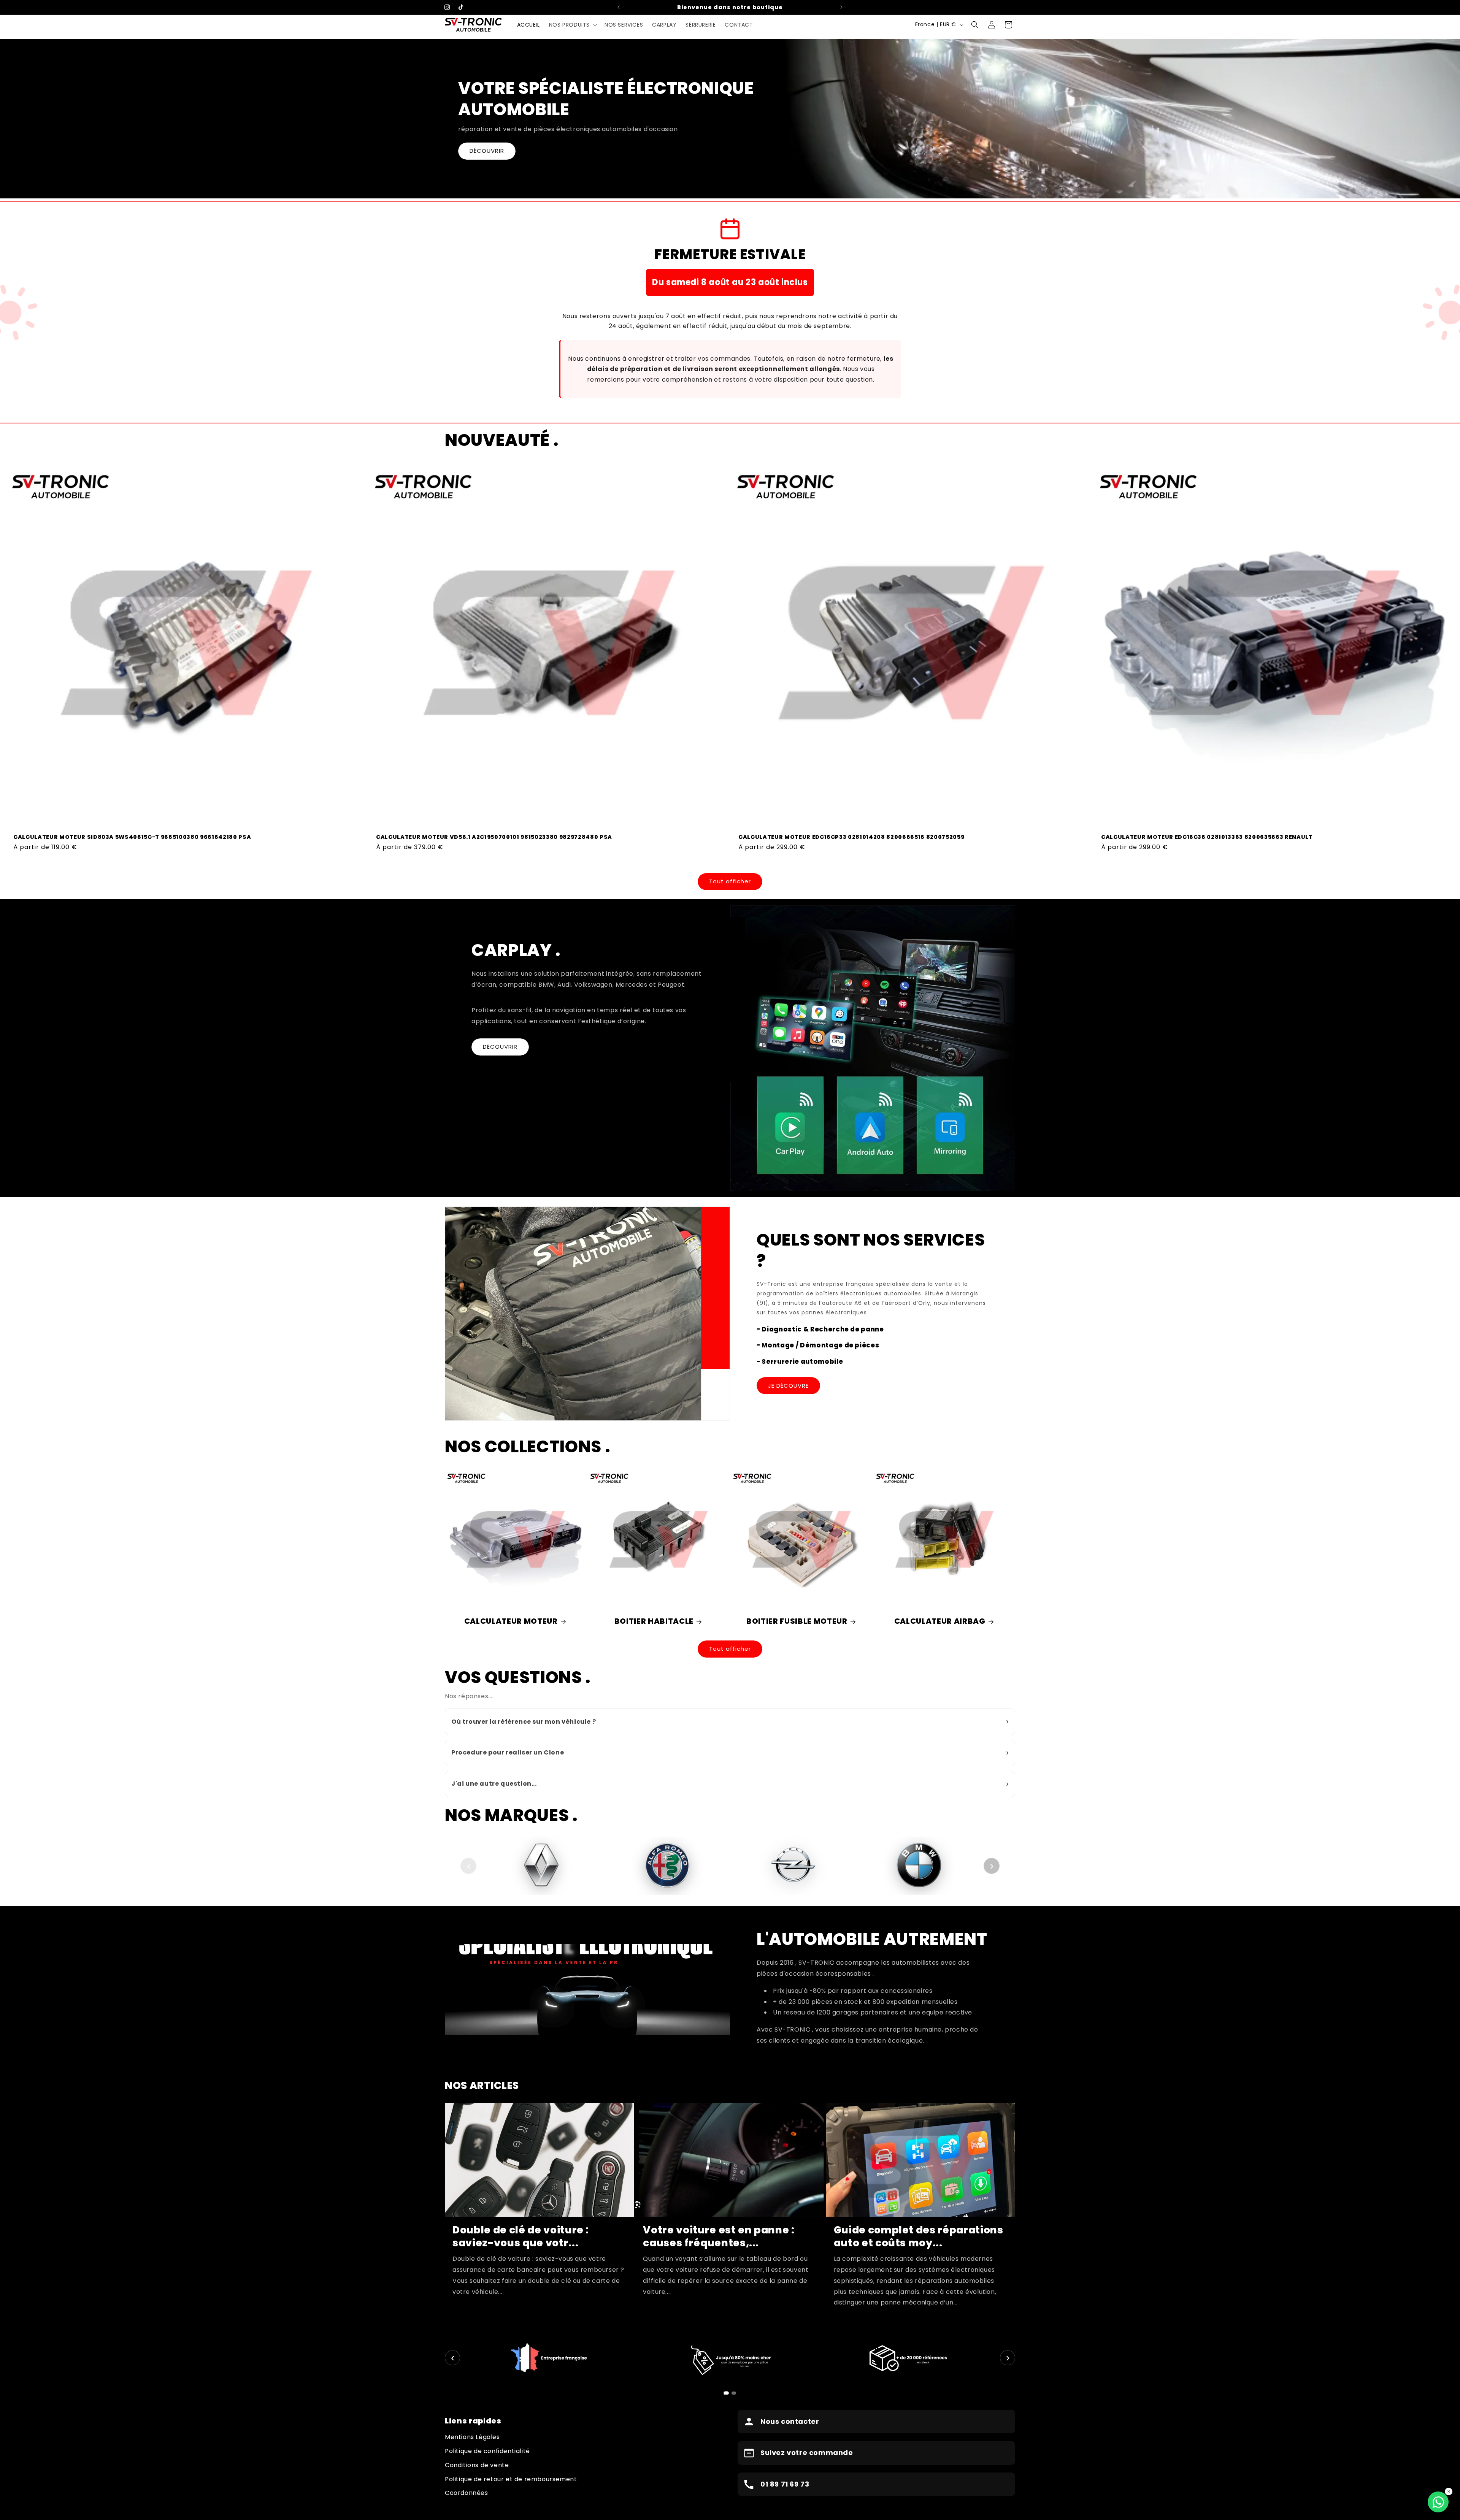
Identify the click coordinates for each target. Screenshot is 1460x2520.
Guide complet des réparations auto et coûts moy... (919, 2236)
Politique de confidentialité (487, 2451)
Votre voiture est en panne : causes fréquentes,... (719, 2236)
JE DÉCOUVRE (788, 1386)
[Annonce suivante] (841, 7)
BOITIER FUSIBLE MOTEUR (797, 1621)
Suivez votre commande (807, 2453)
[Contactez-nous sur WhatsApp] (1438, 2502)
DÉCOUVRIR (487, 151)
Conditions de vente (477, 2465)
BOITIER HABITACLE (654, 1621)
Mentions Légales (472, 2437)
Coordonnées (467, 2493)
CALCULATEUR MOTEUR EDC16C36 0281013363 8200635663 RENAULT (1207, 837)
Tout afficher (730, 881)
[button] (572, 25)
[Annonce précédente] (619, 7)
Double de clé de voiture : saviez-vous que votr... (521, 2236)
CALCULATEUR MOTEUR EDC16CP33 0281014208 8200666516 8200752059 (851, 837)
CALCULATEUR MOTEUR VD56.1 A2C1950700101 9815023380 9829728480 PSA (494, 837)
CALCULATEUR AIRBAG (940, 1621)
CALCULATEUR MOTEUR (511, 1621)
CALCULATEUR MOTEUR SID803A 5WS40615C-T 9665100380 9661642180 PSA (132, 837)
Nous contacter (790, 2421)
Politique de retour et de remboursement (511, 2479)
